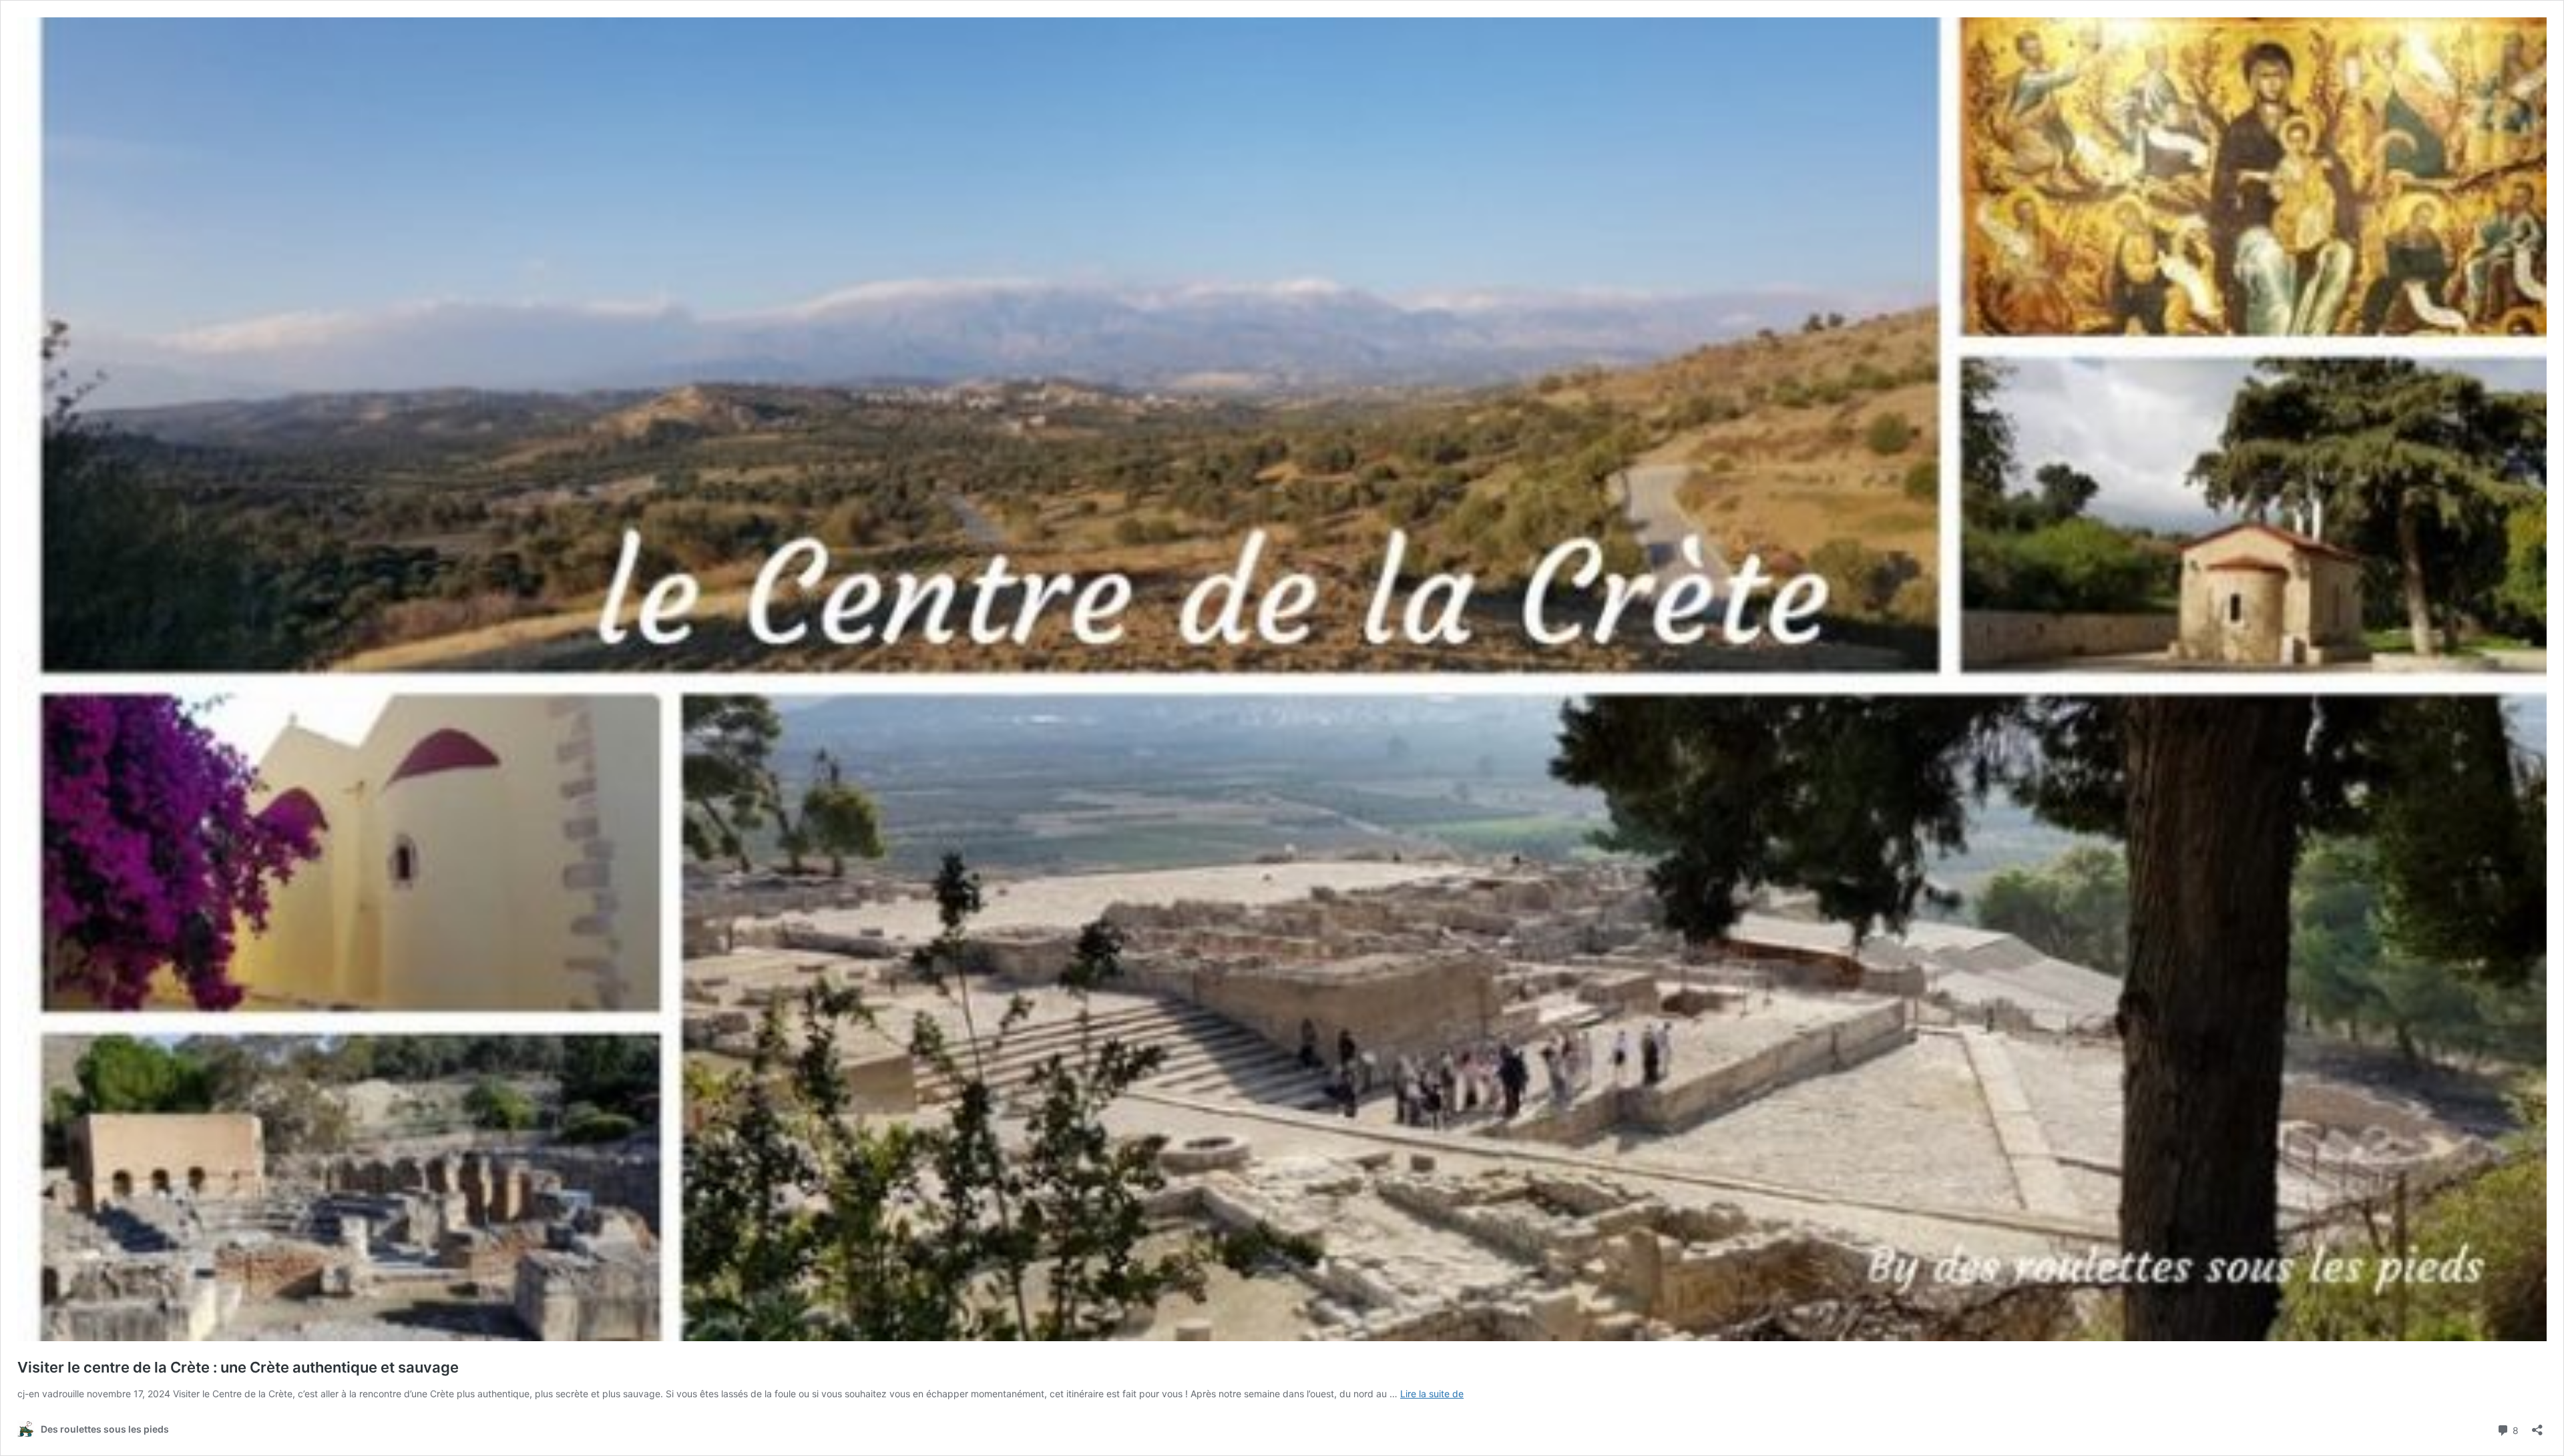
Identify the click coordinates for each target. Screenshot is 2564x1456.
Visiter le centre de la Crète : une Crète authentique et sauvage (238, 1367)
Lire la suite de (1432, 1394)
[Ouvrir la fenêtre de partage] (2537, 1426)
